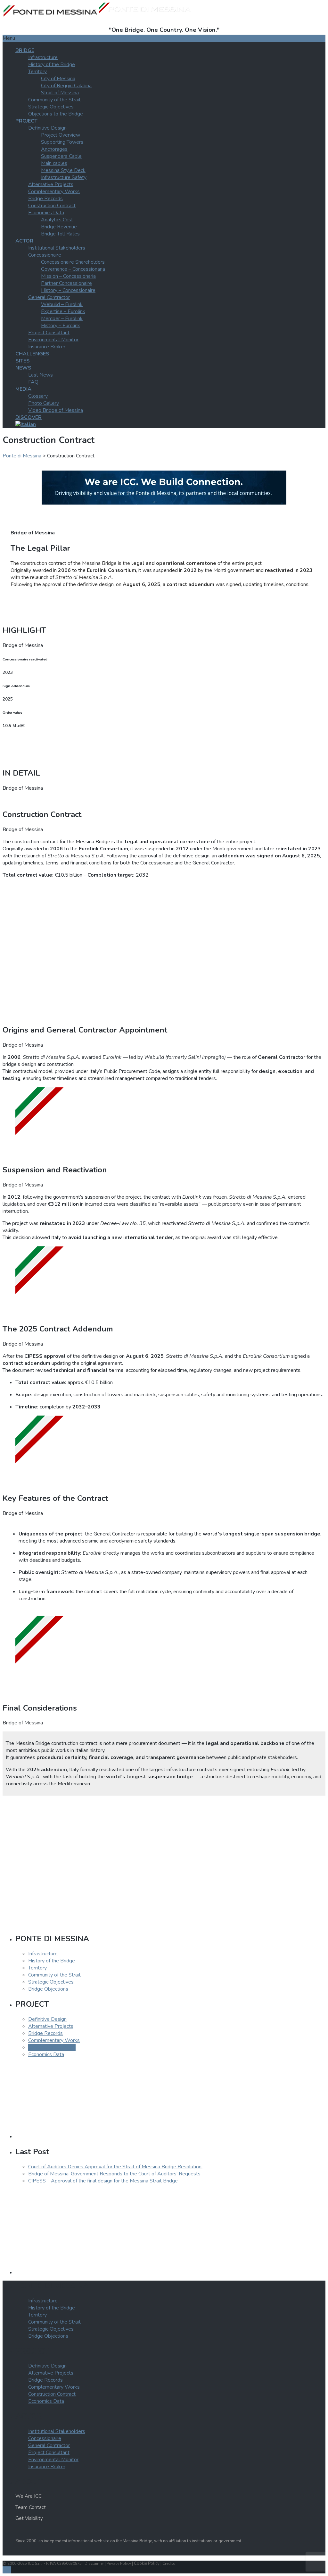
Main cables (54, 163)
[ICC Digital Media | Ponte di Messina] (164, 503)
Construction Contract (52, 206)
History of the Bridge (52, 64)
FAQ (33, 382)
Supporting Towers (62, 142)
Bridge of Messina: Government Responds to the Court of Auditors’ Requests (114, 2174)
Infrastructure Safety (64, 177)
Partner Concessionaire (66, 283)
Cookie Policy (147, 2563)
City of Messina (58, 79)
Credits (169, 2563)
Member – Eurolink (62, 319)
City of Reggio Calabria (66, 86)
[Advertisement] (164, 948)
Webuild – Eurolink (62, 304)
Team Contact (31, 2507)
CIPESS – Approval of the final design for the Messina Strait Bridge (103, 2181)
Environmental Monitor (53, 340)
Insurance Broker (47, 347)
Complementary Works (54, 191)
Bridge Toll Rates (60, 234)
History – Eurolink (61, 326)
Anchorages (54, 149)
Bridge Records (45, 199)
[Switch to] (26, 424)
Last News (41, 375)
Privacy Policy (119, 2563)
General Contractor (49, 297)
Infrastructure (43, 57)
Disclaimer (94, 2563)
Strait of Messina (60, 93)
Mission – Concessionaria (68, 276)
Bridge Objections (48, 1989)
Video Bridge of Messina (56, 410)
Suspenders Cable (61, 156)
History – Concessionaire (68, 290)
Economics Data (46, 213)
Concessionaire (45, 255)
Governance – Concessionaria (73, 269)
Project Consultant (49, 333)
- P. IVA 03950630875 (63, 2563)
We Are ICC (29, 2496)
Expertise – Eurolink (63, 311)
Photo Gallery (44, 403)
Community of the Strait (54, 100)
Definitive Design (47, 128)
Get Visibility (29, 2518)
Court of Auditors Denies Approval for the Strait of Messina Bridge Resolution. (115, 2167)
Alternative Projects (51, 184)
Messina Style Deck (63, 170)
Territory (37, 72)
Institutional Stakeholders (57, 248)
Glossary (38, 396)
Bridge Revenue (59, 227)
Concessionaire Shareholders (73, 262)
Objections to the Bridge (56, 114)
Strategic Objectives (51, 107)
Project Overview (61, 135)
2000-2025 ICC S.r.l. (25, 2563)
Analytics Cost (57, 220)
